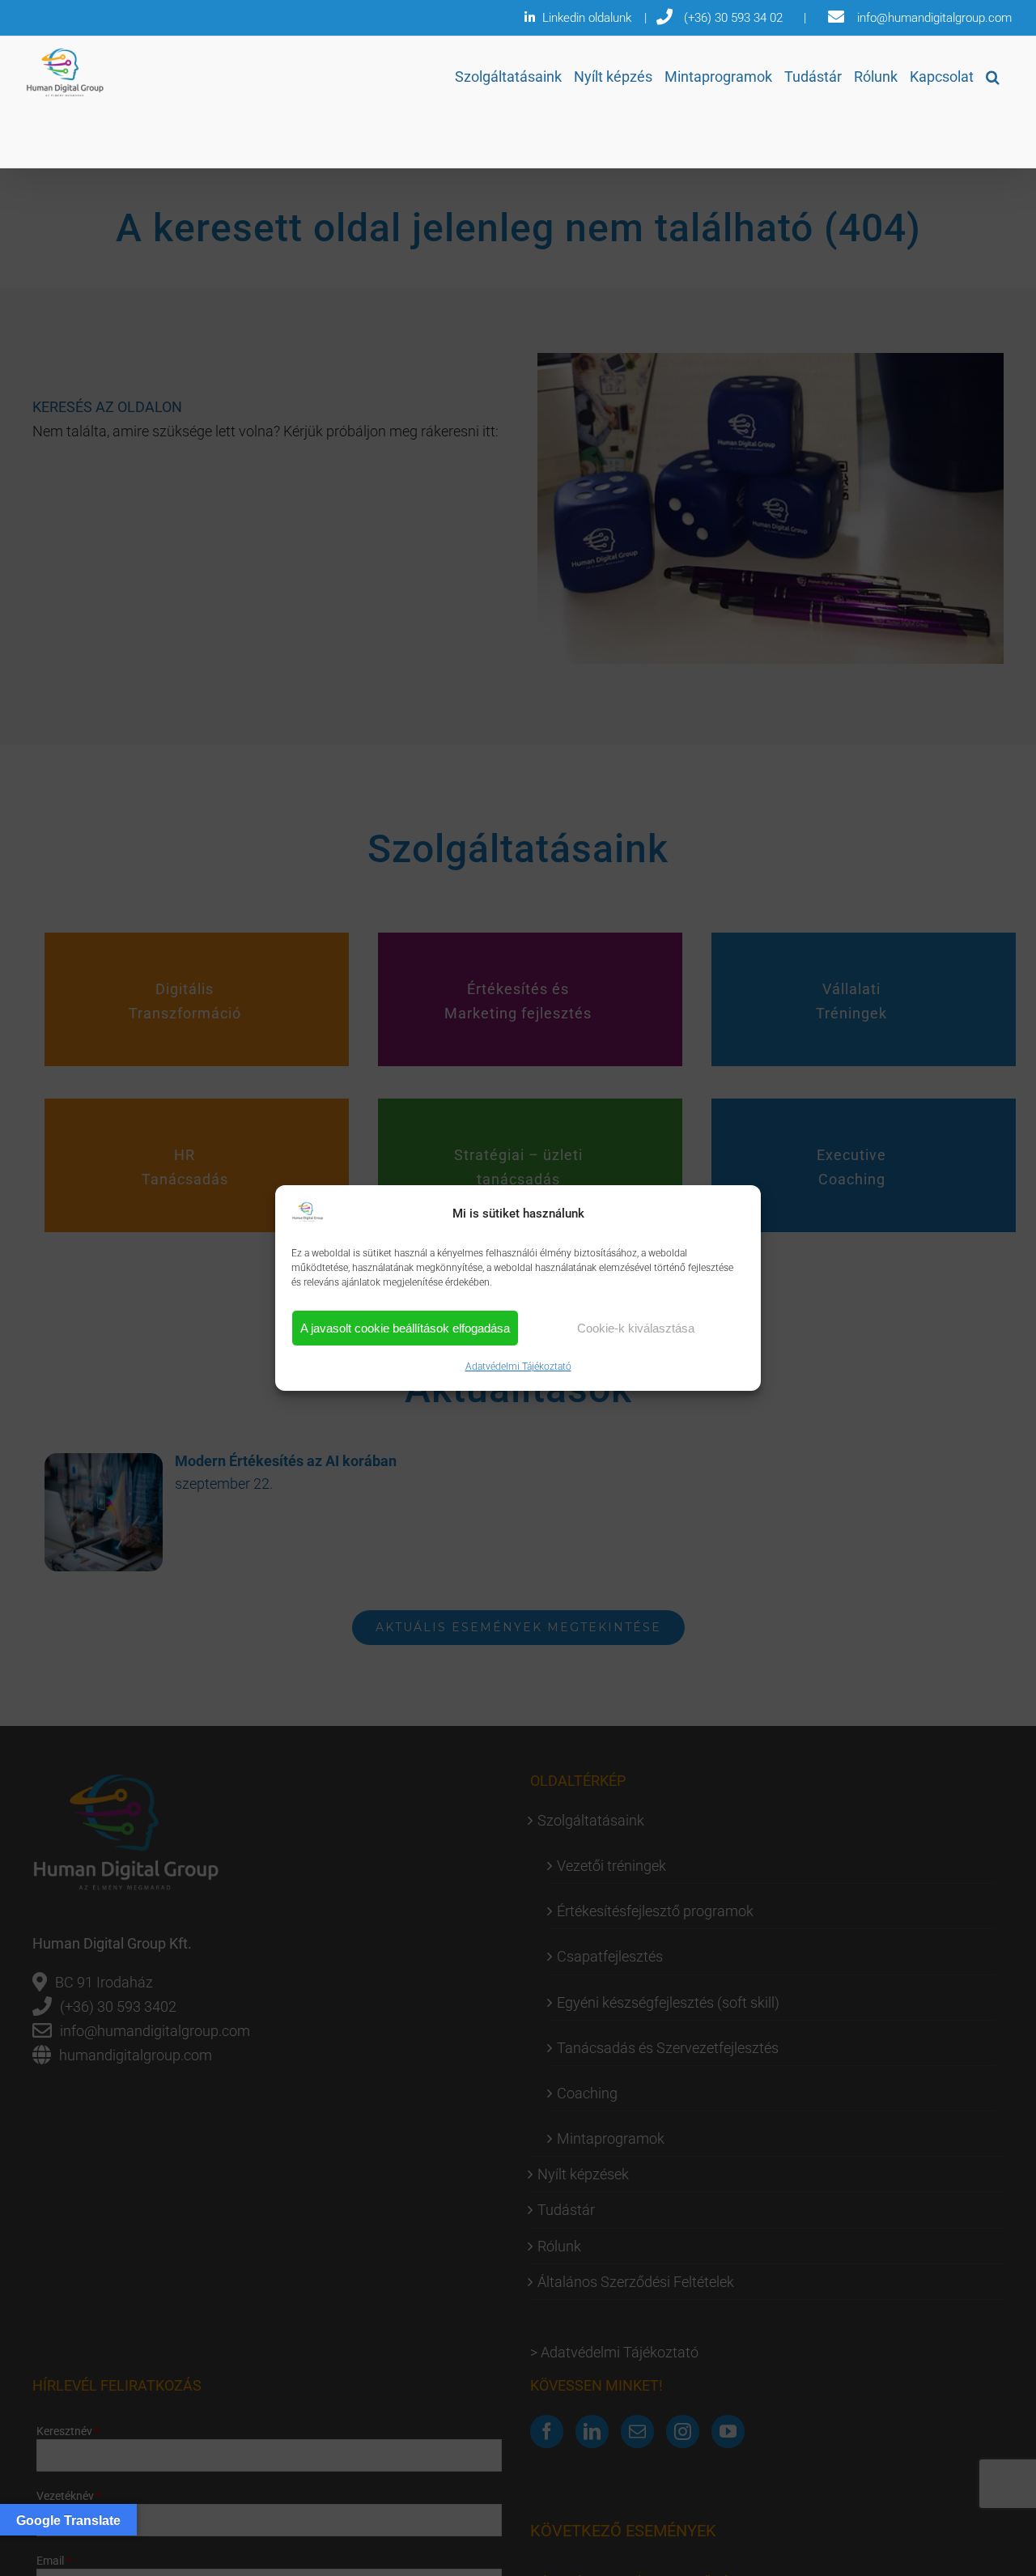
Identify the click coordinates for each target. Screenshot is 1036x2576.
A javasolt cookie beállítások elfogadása (405, 1328)
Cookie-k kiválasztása (636, 1328)
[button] (993, 77)
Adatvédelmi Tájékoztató (518, 1367)
